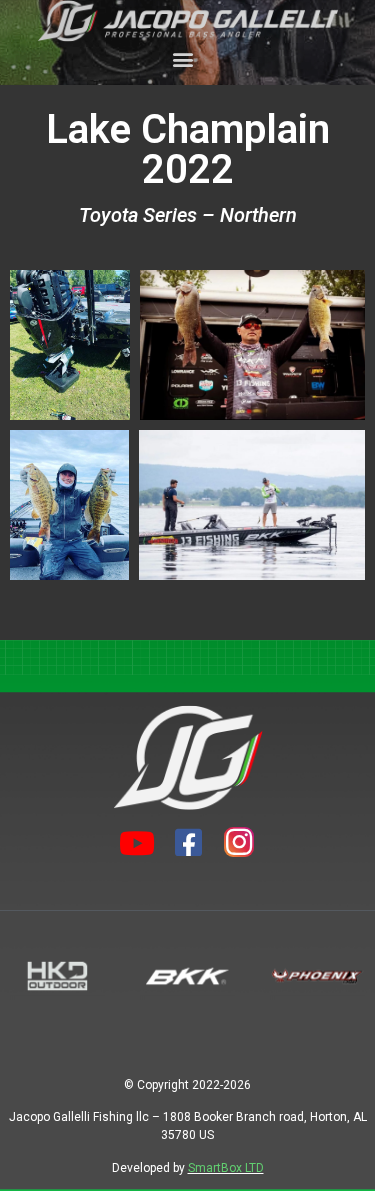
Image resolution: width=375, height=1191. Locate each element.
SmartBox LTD (226, 1168)
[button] (182, 58)
